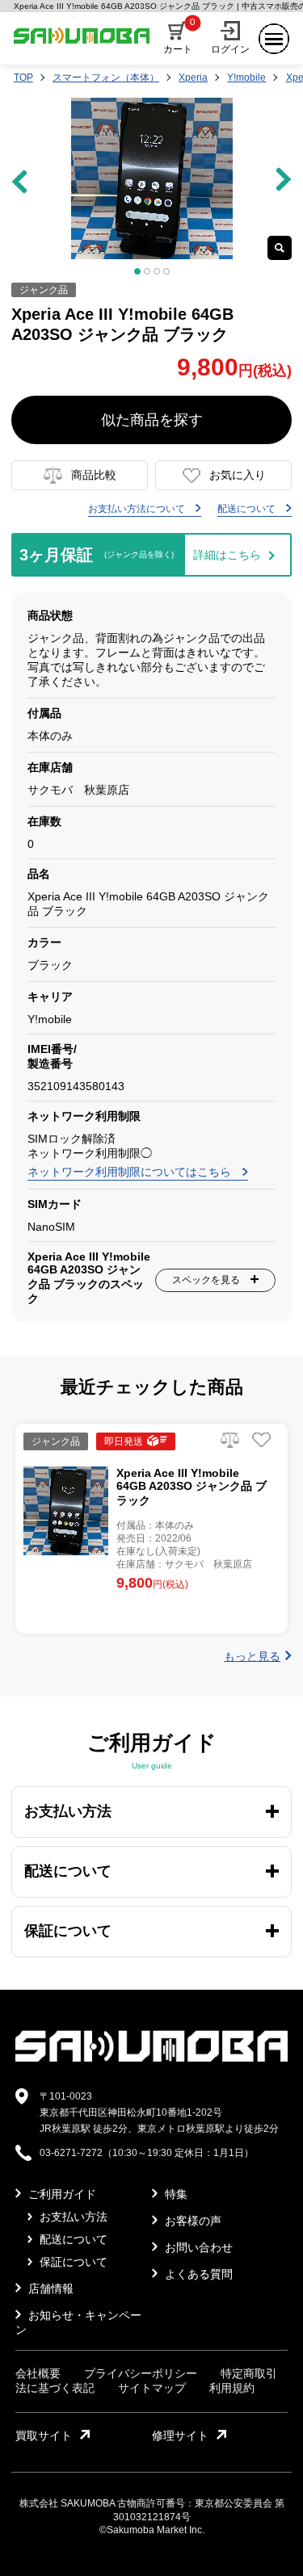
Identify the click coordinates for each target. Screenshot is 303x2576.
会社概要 (38, 2373)
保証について (72, 2262)
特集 (175, 2194)
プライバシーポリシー (141, 2373)
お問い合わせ (197, 2247)
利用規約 (232, 2388)
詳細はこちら (227, 555)
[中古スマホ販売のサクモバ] (151, 2058)
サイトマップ (152, 2388)
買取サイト (44, 2435)
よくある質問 (197, 2274)
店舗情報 (49, 2289)
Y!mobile (246, 78)
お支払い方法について (138, 509)
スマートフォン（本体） (106, 78)
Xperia (193, 78)
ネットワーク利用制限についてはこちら (131, 1172)
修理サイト (180, 2435)
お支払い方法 (72, 2217)
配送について (248, 509)
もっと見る (252, 1656)
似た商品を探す (152, 420)
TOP (23, 78)
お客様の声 (191, 2221)
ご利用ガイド (61, 2194)
